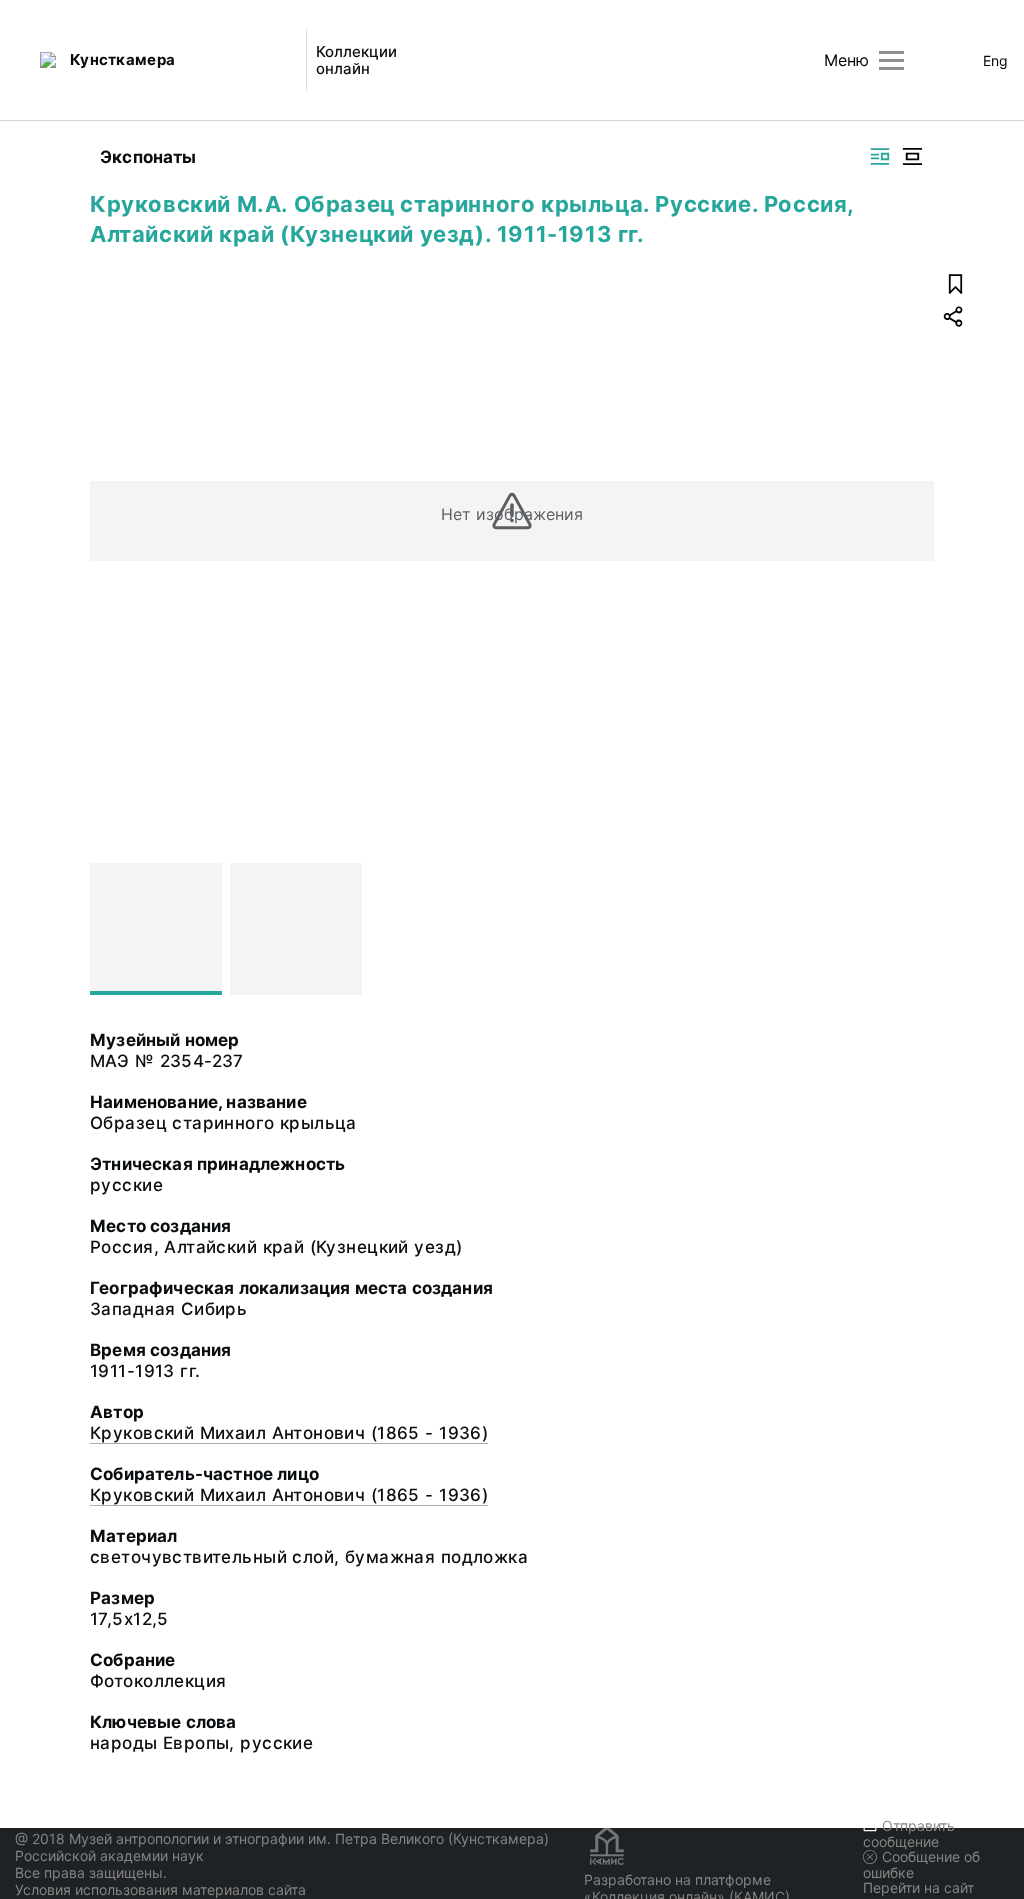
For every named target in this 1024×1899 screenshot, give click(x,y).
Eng (995, 60)
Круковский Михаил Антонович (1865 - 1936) (289, 1433)
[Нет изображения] (156, 929)
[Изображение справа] (880, 156)
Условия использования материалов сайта (160, 1889)
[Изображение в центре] (912, 156)
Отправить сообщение (909, 1833)
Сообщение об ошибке (921, 1864)
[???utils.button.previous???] (114, 929)
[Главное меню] (891, 60)
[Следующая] (910, 929)
